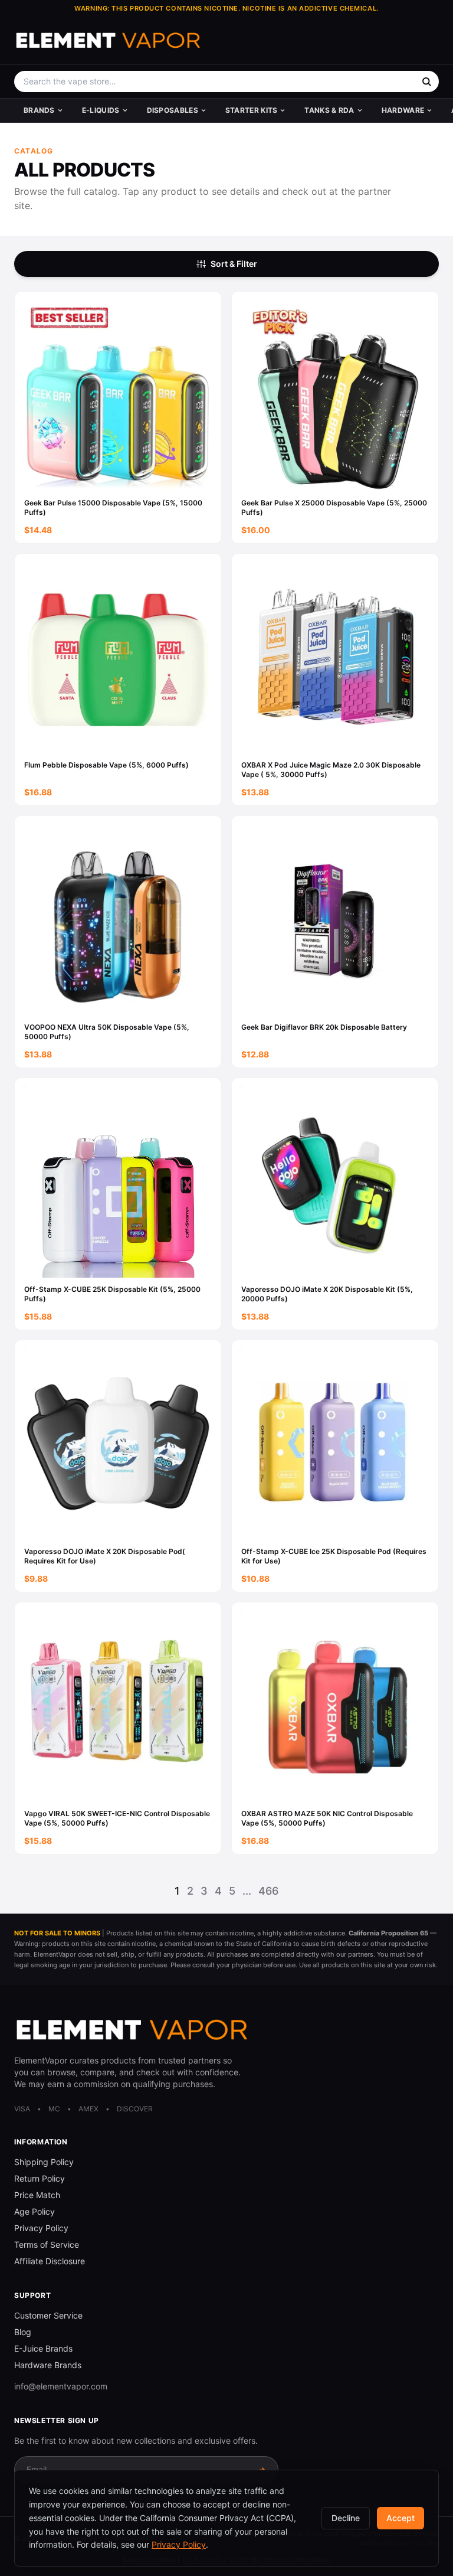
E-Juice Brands (43, 2348)
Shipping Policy (44, 2162)
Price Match (37, 2195)
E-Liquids (101, 110)
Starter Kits (252, 110)
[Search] (426, 81)
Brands (39, 110)
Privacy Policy (41, 2228)
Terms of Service (47, 2244)
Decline (346, 2518)
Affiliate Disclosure (50, 2261)
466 (268, 1891)
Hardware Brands (48, 2365)
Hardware (403, 110)
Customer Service (48, 2315)
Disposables (173, 110)
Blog (23, 2332)
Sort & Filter (234, 264)
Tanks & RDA (329, 110)
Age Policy (35, 2211)
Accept (401, 2518)
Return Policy (40, 2178)
